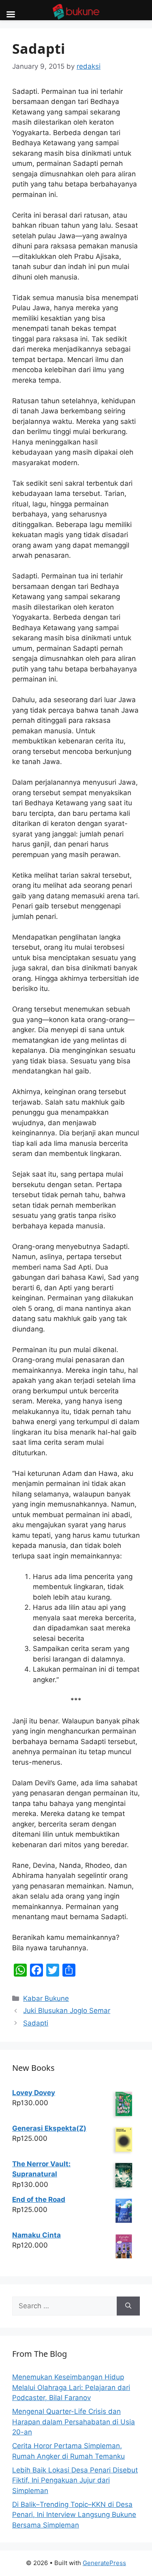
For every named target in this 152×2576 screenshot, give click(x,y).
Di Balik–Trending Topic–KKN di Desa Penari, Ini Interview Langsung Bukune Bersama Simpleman (74, 2515)
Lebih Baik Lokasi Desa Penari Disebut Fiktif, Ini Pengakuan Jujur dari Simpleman (75, 2480)
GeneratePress (104, 2563)
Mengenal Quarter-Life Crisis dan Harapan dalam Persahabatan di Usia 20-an (74, 2422)
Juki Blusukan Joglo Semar (67, 2011)
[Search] (128, 2306)
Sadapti (36, 2023)
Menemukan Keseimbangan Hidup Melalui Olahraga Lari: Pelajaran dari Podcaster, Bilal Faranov (71, 2387)
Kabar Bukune (46, 1998)
